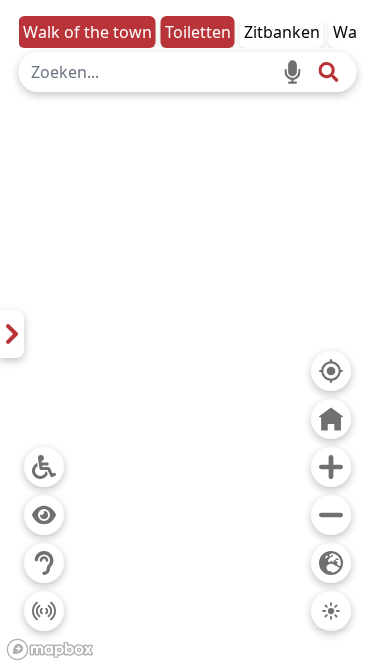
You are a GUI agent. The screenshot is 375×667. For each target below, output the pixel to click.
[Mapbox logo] (50, 649)
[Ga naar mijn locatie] (331, 371)
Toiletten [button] (198, 32)
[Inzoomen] (331, 467)
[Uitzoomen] (331, 515)
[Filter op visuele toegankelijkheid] (44, 515)
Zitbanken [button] (282, 32)
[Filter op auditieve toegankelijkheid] (44, 563)
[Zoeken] (328, 72)
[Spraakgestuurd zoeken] (292, 72)
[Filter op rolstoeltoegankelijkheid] (44, 467)
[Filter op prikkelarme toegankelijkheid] (44, 611)
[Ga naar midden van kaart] (331, 419)
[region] (187, 333)
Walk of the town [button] (87, 32)
